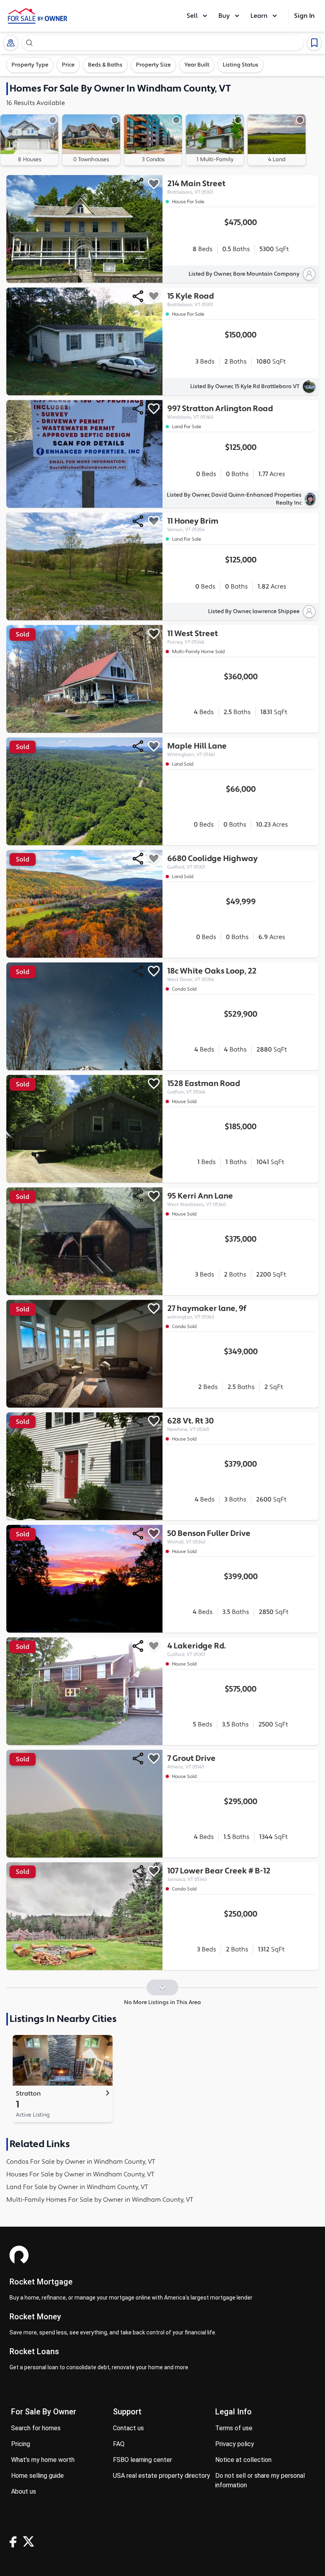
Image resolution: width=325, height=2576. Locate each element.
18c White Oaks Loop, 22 (212, 974)
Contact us (128, 2428)
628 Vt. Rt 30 (190, 1424)
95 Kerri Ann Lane (200, 1199)
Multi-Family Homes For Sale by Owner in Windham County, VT (100, 2200)
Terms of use (234, 2428)
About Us (24, 2491)
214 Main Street (196, 187)
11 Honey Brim (193, 524)
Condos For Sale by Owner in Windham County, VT (81, 2162)
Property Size (153, 65)
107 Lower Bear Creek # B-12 (219, 1874)
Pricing (21, 2444)
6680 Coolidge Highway (212, 862)
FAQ (119, 2444)
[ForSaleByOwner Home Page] (38, 16)
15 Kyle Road (190, 299)
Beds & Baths (105, 65)
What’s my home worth (43, 2460)
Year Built (197, 65)
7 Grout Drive (191, 1762)
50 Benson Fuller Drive (209, 1537)
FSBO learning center (142, 2460)
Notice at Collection (243, 2460)
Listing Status (241, 65)
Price (68, 65)
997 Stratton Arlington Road (220, 412)
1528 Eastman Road (204, 1087)
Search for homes (36, 2428)
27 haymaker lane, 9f (207, 1312)
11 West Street (193, 637)
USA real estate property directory (162, 2476)
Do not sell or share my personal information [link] (260, 2480)
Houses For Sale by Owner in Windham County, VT (80, 2174)
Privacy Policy (235, 2444)
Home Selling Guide (37, 2476)
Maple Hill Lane (197, 749)
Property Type (30, 65)
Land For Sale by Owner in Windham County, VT (77, 2187)
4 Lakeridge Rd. (197, 1649)
